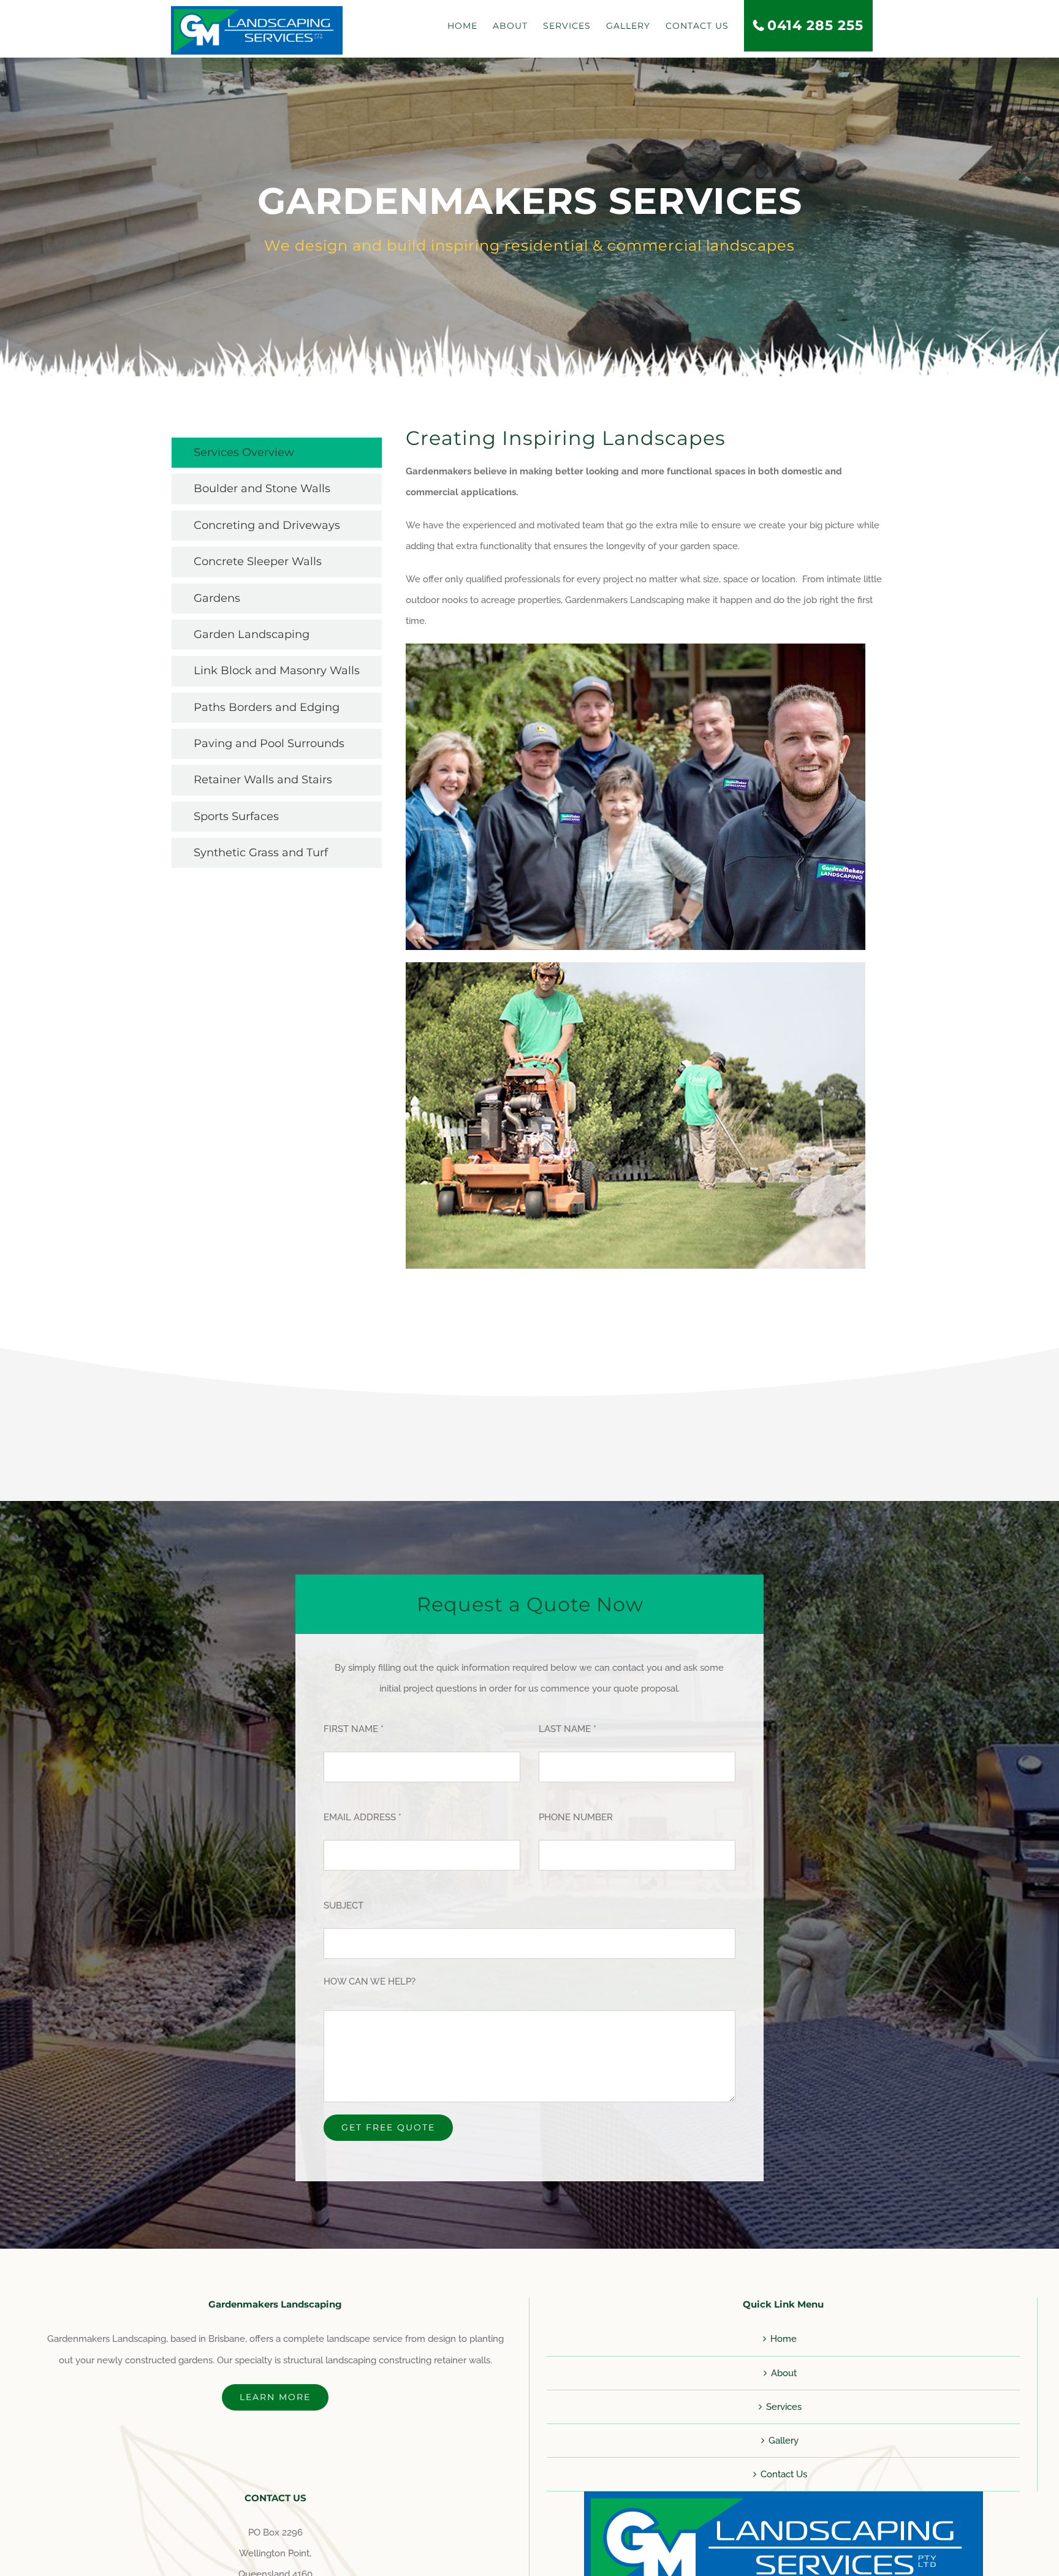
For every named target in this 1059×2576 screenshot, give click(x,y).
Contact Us (784, 2474)
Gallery (784, 2441)
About (784, 2373)
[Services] (529, 217)
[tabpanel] (647, 859)
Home (784, 2339)
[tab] (277, 453)
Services (784, 2407)
